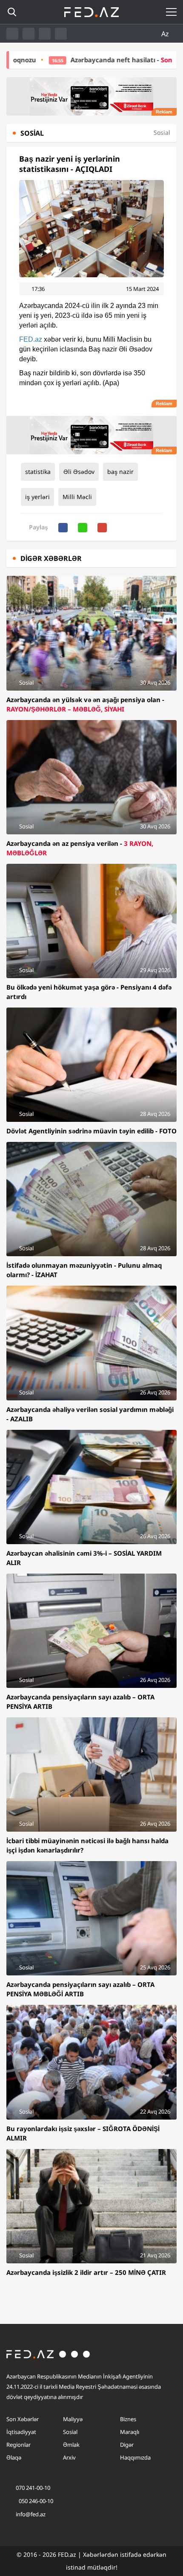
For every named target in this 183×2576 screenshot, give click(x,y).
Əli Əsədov (79, 472)
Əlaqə (14, 2457)
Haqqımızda (135, 2457)
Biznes (128, 2419)
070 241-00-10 (33, 2488)
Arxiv (69, 2457)
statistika (38, 472)
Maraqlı (130, 2432)
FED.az (31, 339)
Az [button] (166, 34)
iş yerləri (37, 497)
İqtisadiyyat (21, 2432)
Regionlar (19, 2445)
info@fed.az (31, 2514)
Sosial (70, 2432)
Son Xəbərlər (23, 2419)
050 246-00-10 (35, 2501)
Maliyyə (73, 2419)
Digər (127, 2445)
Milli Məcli (77, 497)
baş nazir (120, 472)
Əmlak (71, 2445)
